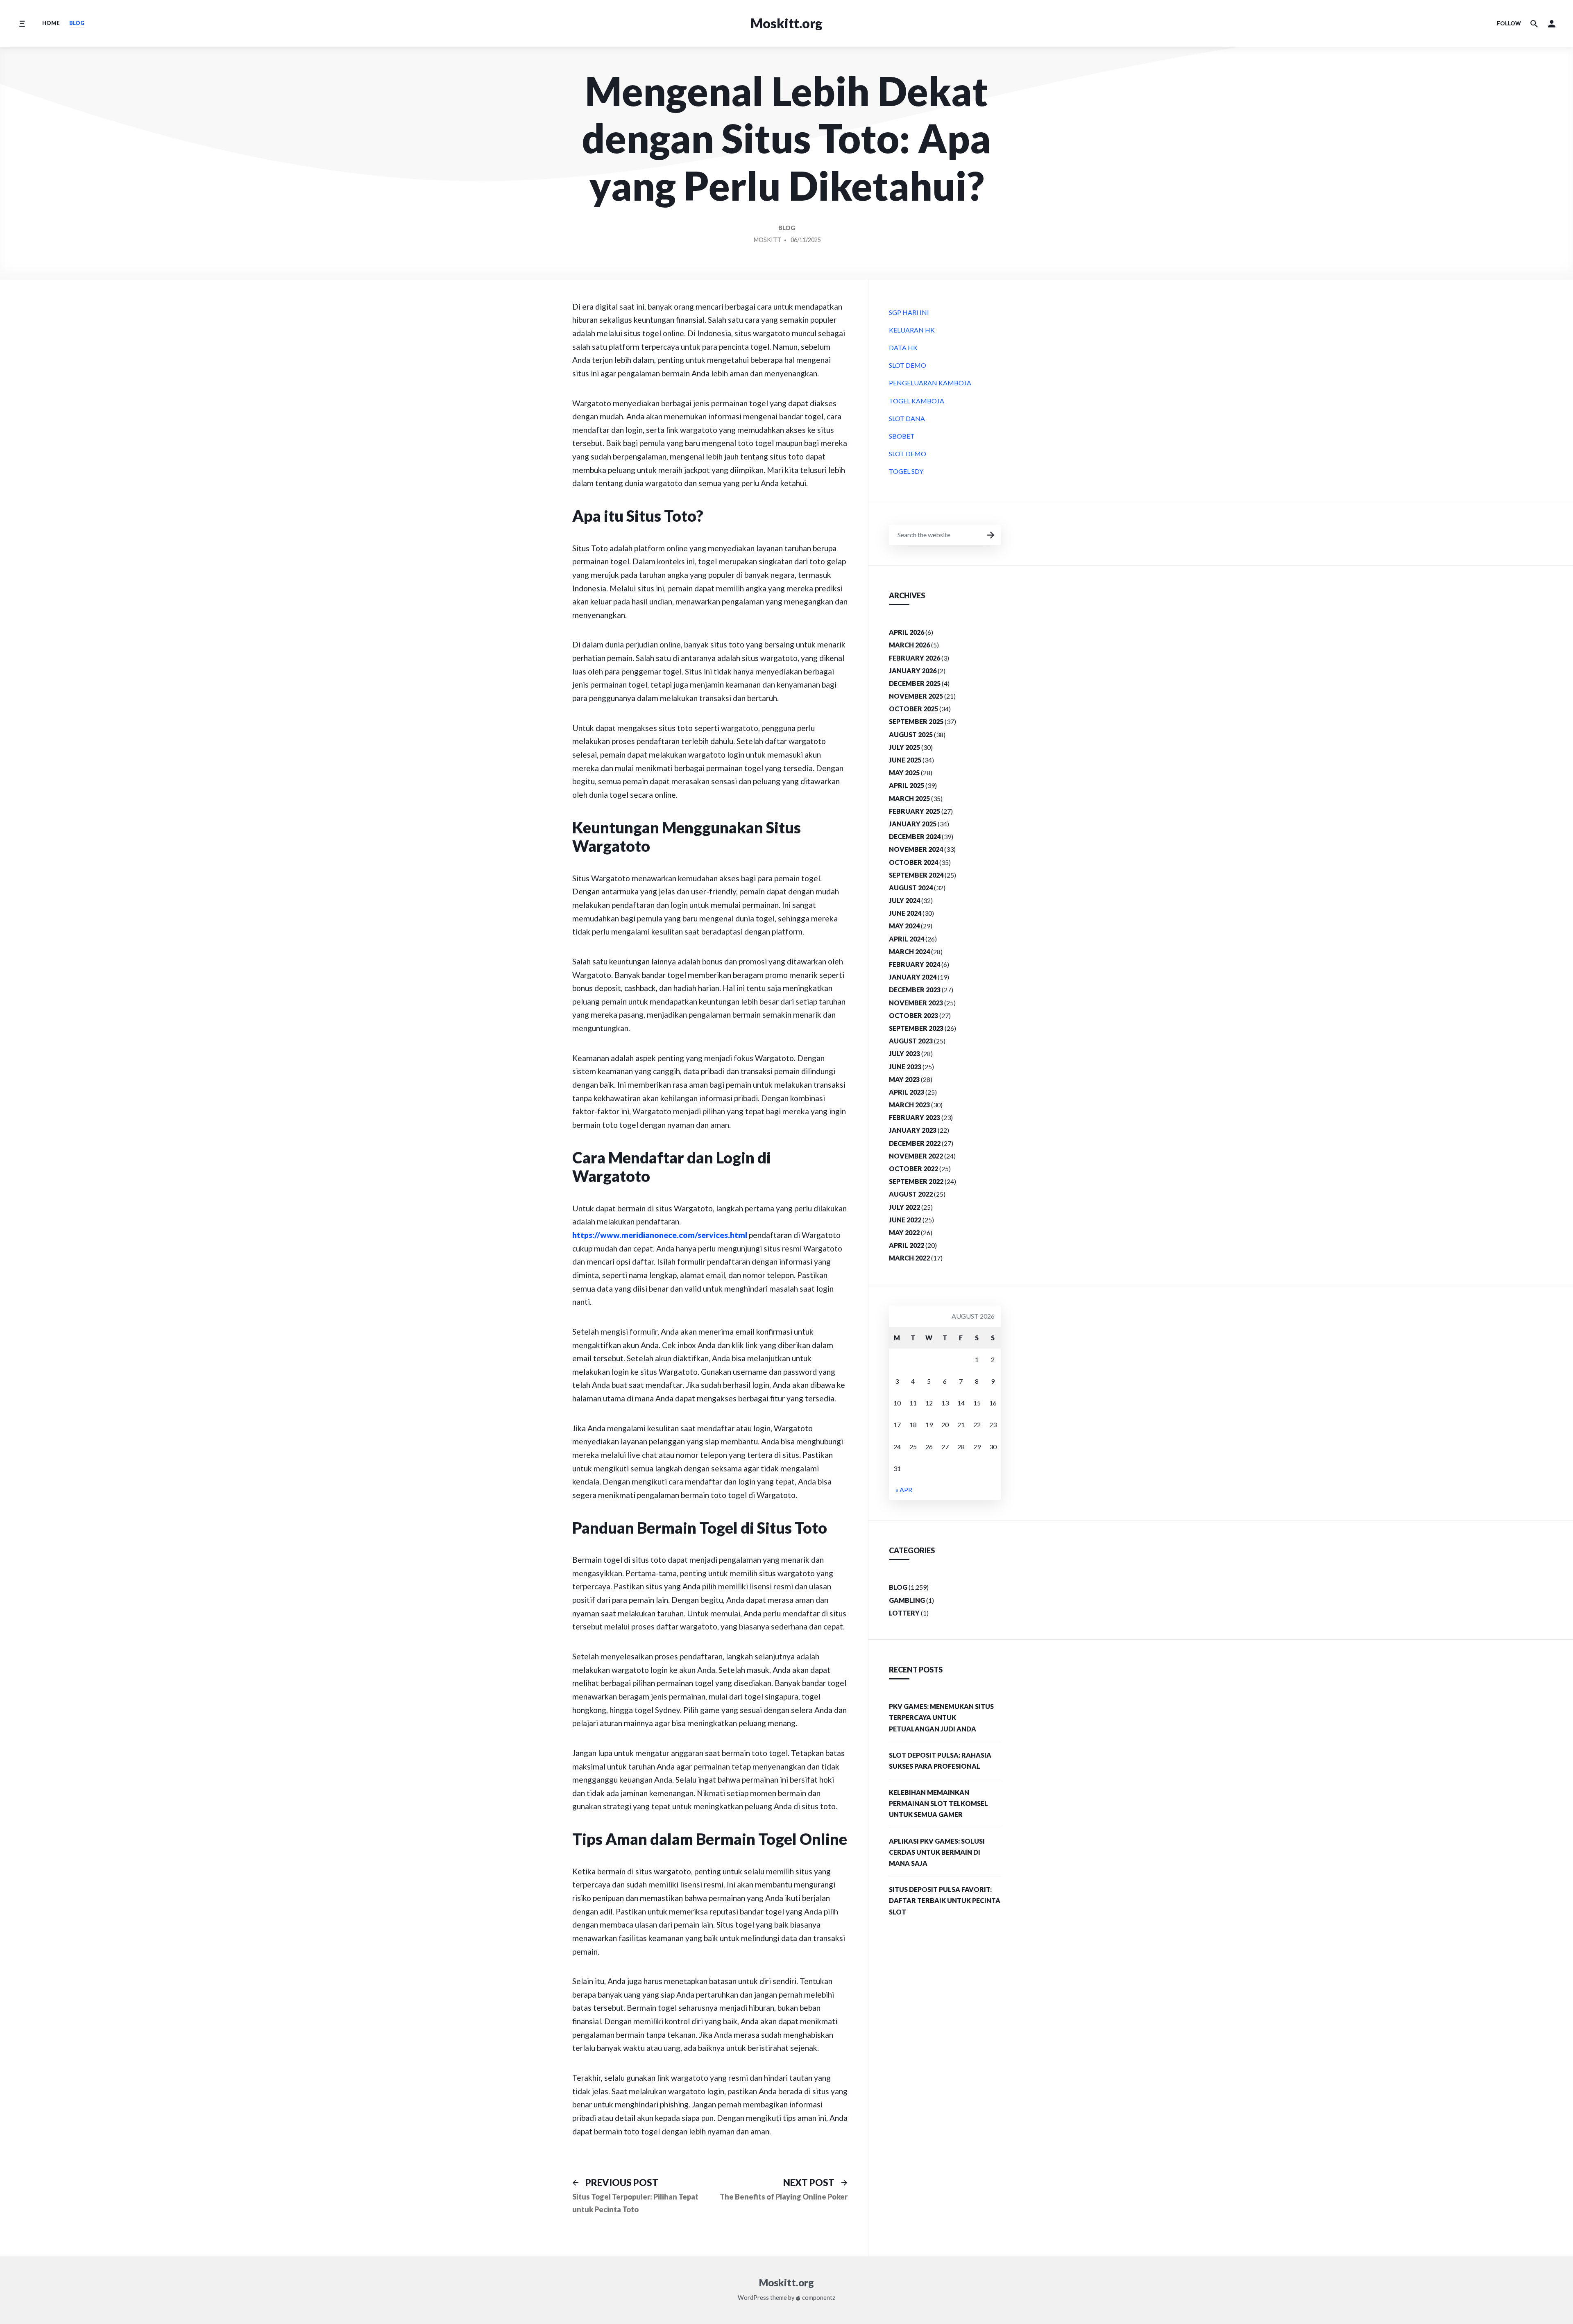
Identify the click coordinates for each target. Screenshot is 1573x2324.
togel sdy (906, 471)
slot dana (907, 418)
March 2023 (909, 1105)
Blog (77, 23)
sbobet (902, 436)
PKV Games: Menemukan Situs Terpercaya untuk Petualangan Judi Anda (941, 1717)
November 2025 (916, 696)
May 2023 (904, 1079)
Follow (1509, 23)
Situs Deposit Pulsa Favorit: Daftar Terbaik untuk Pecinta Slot (945, 1900)
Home (51, 23)
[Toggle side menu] (22, 24)
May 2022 (904, 1232)
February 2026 (915, 658)
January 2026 (913, 671)
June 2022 (905, 1220)
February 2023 (915, 1117)
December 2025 (915, 683)
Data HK (903, 347)
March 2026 (909, 645)
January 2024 (913, 977)
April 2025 (907, 785)
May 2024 (904, 926)
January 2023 (913, 1130)
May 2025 (904, 773)
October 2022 (913, 1169)
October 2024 (913, 862)
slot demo (908, 365)
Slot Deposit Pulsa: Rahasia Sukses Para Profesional (940, 1761)
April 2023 (907, 1092)
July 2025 (904, 747)
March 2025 (909, 798)
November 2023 (916, 1003)
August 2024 (911, 888)
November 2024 (916, 849)
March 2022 (909, 1258)
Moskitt (767, 240)
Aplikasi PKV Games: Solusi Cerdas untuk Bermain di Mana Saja (937, 1852)
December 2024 (915, 836)
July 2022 (904, 1207)
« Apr (904, 1490)
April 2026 (907, 632)
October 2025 (913, 709)
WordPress (753, 2298)
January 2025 (913, 824)
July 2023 (904, 1053)
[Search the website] (1534, 24)
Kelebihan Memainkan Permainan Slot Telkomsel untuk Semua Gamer (938, 1803)
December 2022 (915, 1143)
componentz (818, 2298)
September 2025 (916, 721)
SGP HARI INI (909, 312)
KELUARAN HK (912, 330)
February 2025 (915, 811)
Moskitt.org (786, 23)
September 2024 (916, 875)
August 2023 (911, 1041)
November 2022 (916, 1156)
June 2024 (905, 913)
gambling (907, 1600)
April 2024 (907, 939)
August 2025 (911, 734)
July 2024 (904, 900)
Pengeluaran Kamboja (930, 383)
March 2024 (909, 952)
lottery (904, 1613)
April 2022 (907, 1245)
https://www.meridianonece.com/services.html (660, 1235)
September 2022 (916, 1181)
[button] (1552, 24)
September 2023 (916, 1028)
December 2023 (915, 990)
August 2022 (911, 1194)
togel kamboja (917, 401)
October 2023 (913, 1015)
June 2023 (905, 1067)
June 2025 (905, 760)
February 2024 (915, 964)
